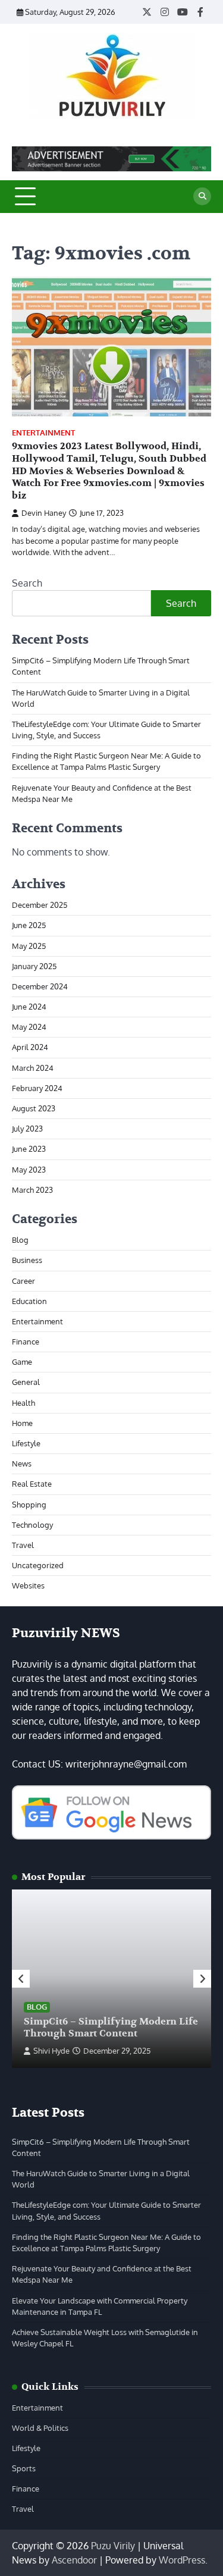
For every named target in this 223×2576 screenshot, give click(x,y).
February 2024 (37, 1088)
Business (27, 1260)
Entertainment (43, 433)
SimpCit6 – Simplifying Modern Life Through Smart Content (111, 2028)
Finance (26, 1342)
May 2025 (29, 946)
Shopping (29, 1505)
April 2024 (30, 1047)
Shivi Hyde (51, 2051)
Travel (23, 1545)
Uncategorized (38, 1565)
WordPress (182, 2560)
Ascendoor (74, 2560)
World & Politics (40, 2428)
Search (27, 583)
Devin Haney (44, 513)
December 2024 (40, 986)
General (26, 1382)
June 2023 (29, 1149)
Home (22, 1423)
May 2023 (29, 1170)
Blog (20, 1240)
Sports (24, 2468)
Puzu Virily (113, 2546)
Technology (32, 1525)
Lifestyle (26, 1443)
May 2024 (29, 1027)
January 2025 (34, 966)
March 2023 (32, 1190)
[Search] (202, 196)
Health (23, 1403)
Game (22, 1362)
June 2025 (29, 925)
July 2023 (27, 1129)
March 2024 (33, 1068)
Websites (28, 1585)
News (22, 1464)
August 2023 (34, 1108)
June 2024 (29, 1007)
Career (23, 1281)
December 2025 (40, 905)
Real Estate (32, 1484)
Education (29, 1301)
